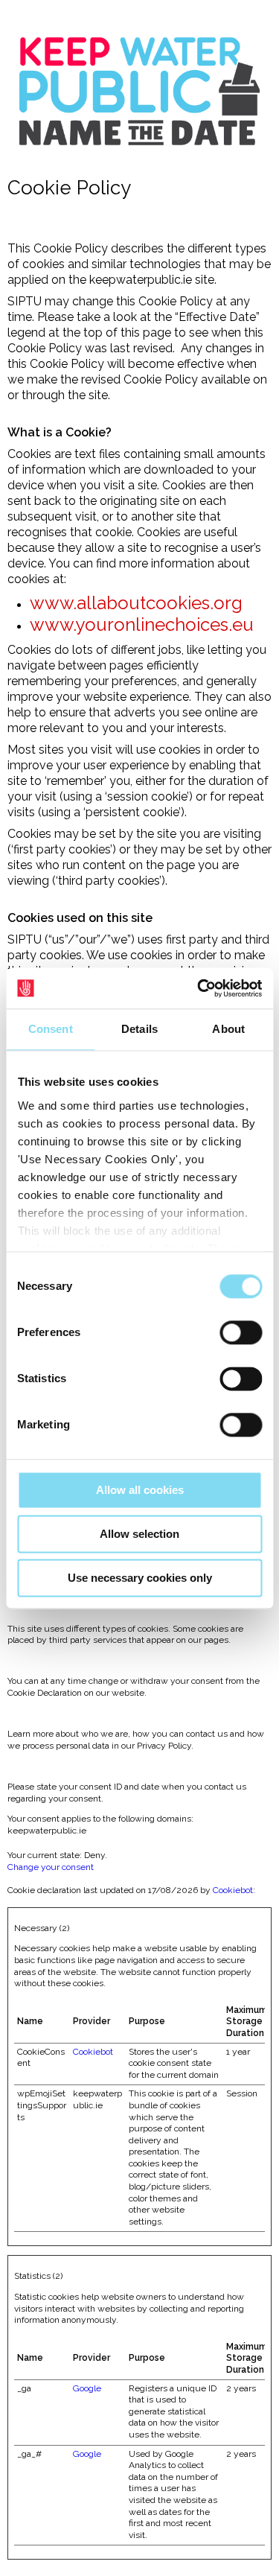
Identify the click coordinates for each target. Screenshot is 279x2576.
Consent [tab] (51, 1029)
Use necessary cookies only (140, 1578)
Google (87, 2388)
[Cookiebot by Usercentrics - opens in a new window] (199, 988)
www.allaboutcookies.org (136, 603)
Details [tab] (139, 1029)
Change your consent (51, 1867)
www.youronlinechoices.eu (142, 624)
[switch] (241, 1332)
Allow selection (139, 1534)
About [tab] (228, 1029)
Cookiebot (233, 1890)
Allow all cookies (140, 1490)
